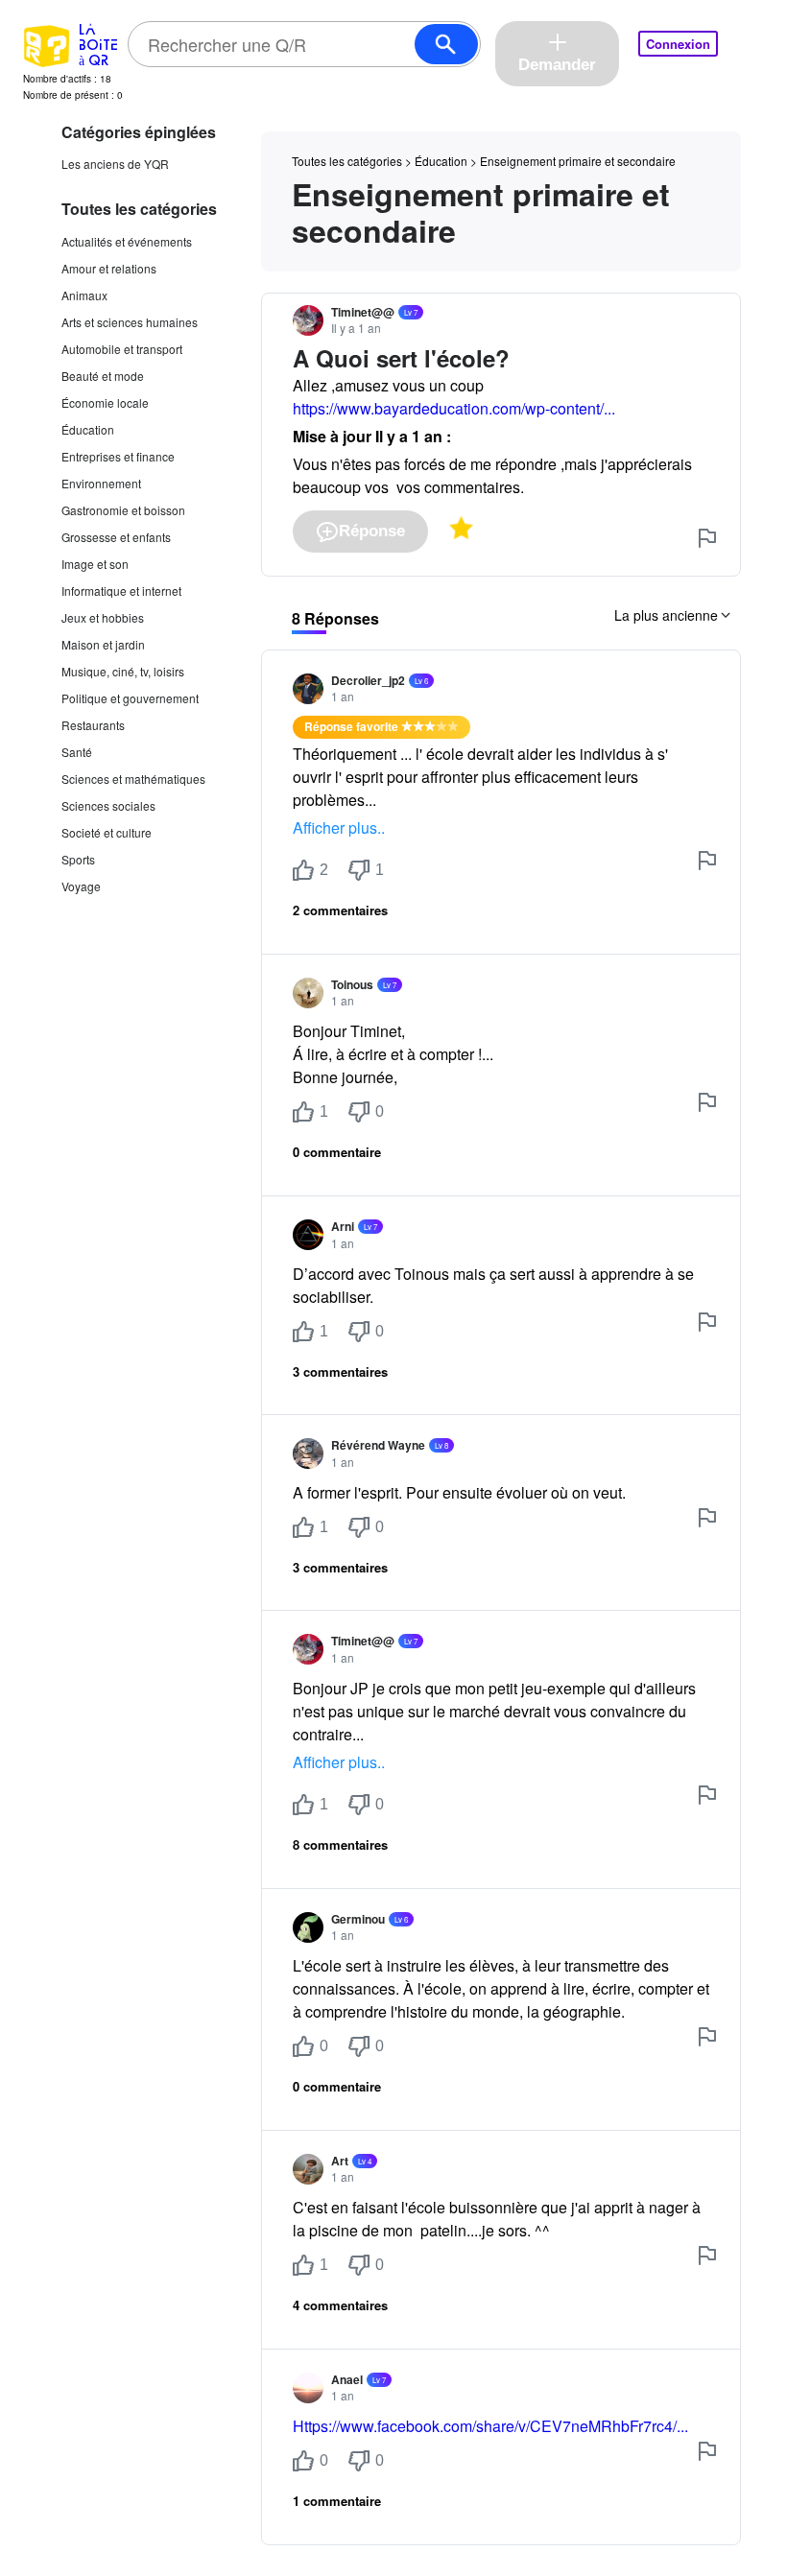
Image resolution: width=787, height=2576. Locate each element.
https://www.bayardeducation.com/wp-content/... (454, 408)
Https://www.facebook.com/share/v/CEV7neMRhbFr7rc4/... (490, 2426)
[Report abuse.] (707, 538)
